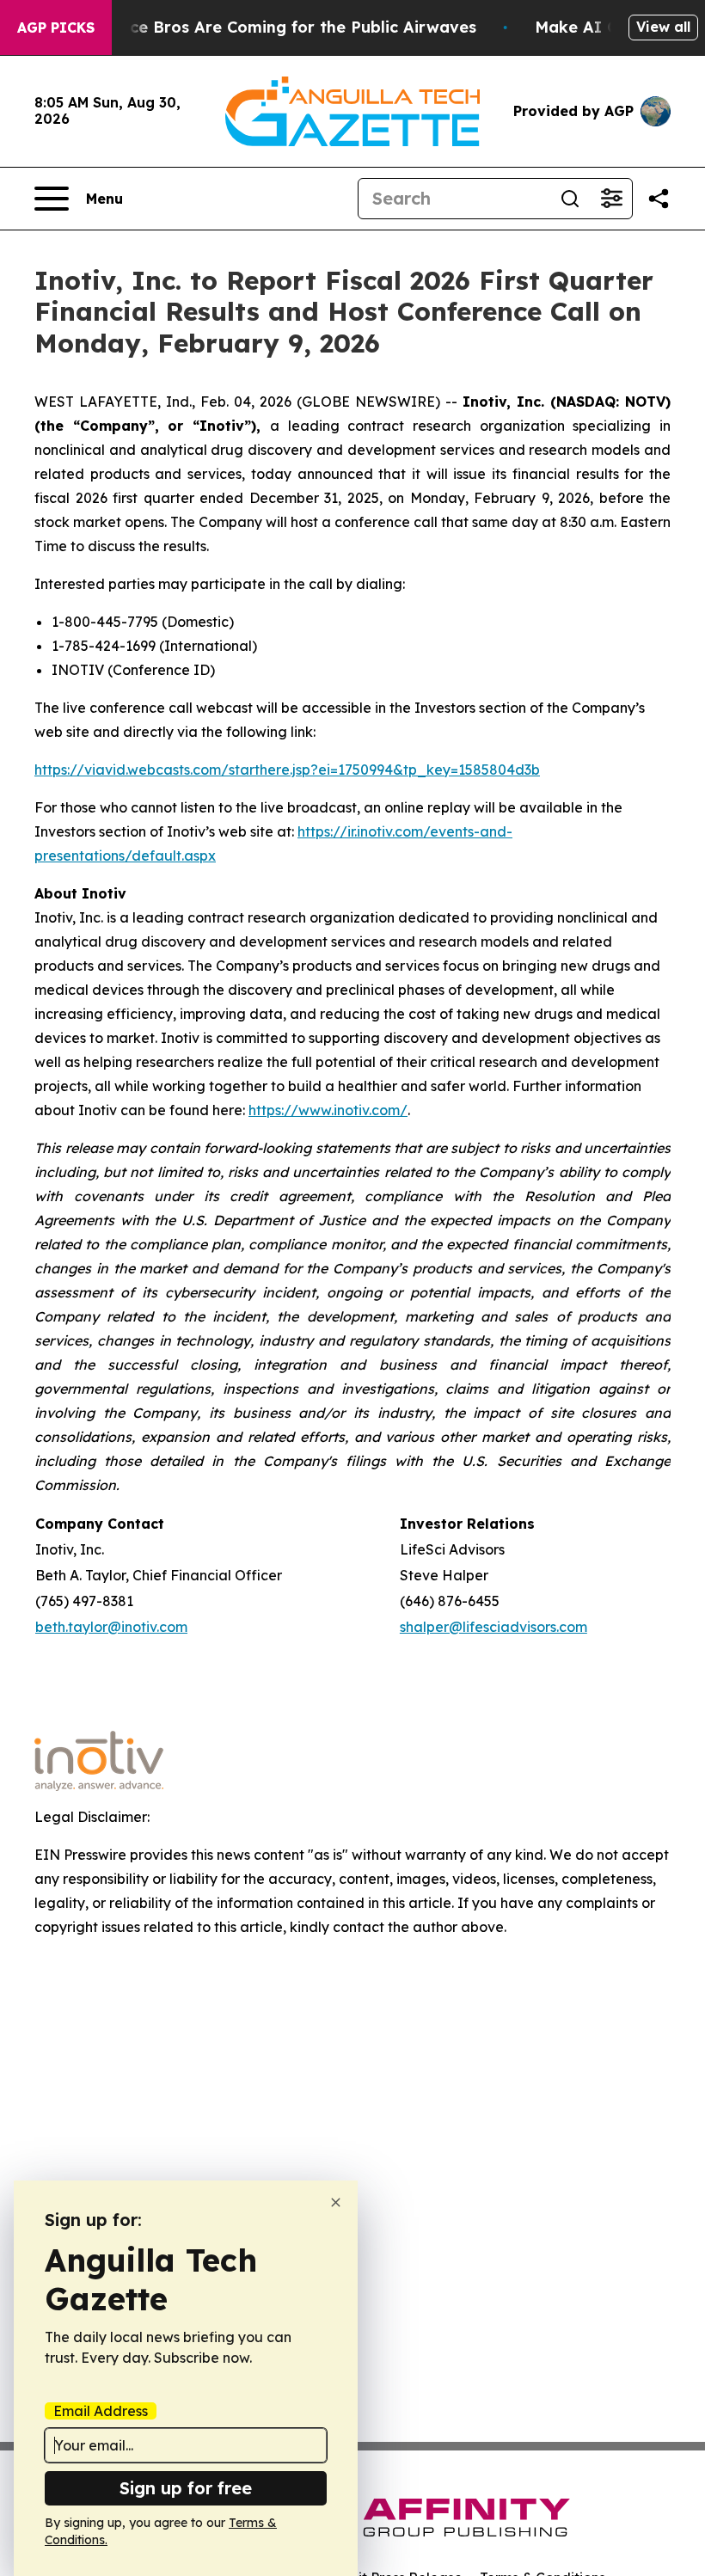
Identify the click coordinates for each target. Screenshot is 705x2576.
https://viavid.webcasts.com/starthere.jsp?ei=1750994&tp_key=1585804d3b (287, 770)
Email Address (101, 2411)
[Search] (570, 199)
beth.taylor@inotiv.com (111, 1627)
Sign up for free (186, 2488)
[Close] (336, 2202)
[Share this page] (659, 199)
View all (663, 27)
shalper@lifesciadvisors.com (493, 1627)
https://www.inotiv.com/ (328, 1110)
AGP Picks (56, 28)
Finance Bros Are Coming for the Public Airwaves (282, 27)
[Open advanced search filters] (611, 199)
